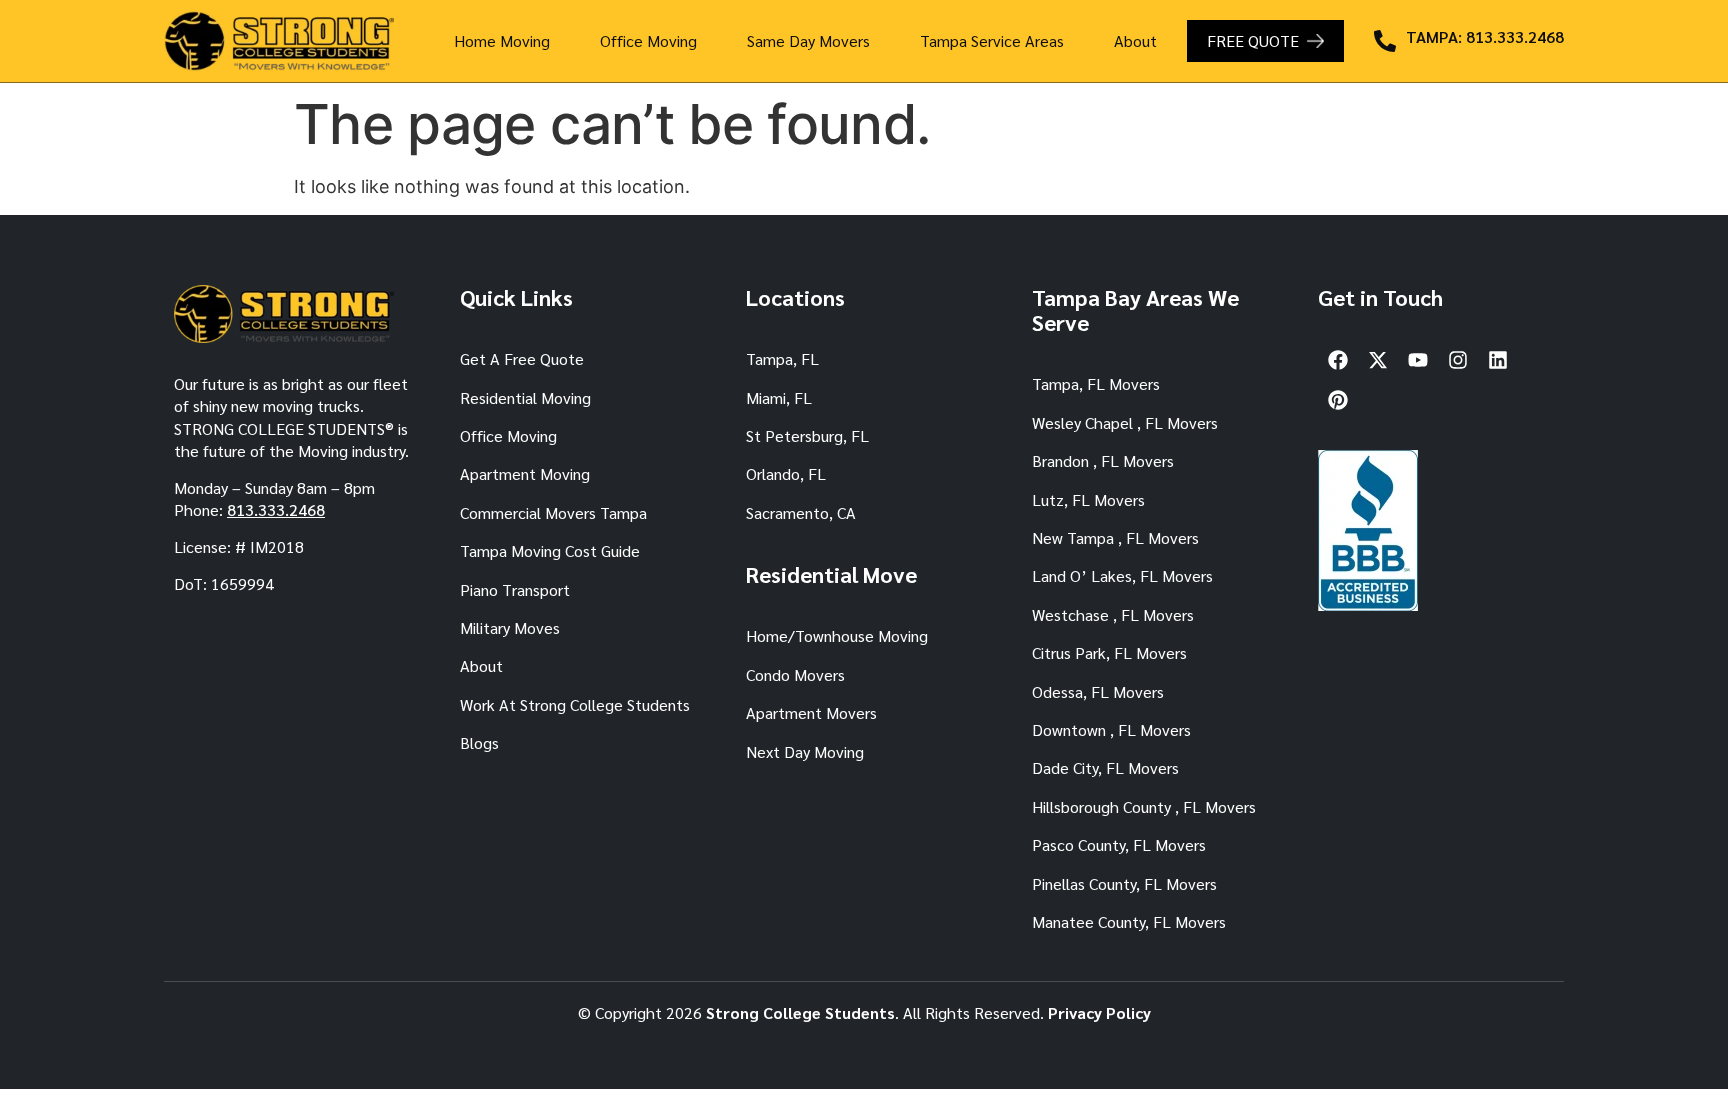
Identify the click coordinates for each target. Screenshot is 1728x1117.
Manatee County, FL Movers (1129, 921)
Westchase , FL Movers (1113, 614)
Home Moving (502, 40)
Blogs (479, 742)
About (1135, 40)
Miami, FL (779, 397)
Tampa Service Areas (992, 40)
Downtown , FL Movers (1111, 729)
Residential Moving (525, 397)
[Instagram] (1458, 360)
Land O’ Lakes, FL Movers (1122, 575)
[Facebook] (1338, 360)
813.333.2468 (276, 509)
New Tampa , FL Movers (1115, 537)
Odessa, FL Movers (1098, 691)
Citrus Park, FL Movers (1109, 652)
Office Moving (648, 40)
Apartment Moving (525, 473)
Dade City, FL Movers (1105, 767)
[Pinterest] (1338, 400)
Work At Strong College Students (575, 704)
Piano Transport (515, 589)
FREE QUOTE (1253, 40)
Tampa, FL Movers (1096, 383)
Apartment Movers (811, 712)
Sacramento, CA (801, 512)
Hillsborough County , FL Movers (1144, 806)
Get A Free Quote (522, 358)
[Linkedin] (1498, 360)
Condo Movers (795, 674)
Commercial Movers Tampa (553, 512)
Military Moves (510, 627)
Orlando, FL (786, 473)
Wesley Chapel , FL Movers (1125, 422)
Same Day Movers (808, 40)
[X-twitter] (1378, 360)
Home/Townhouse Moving (837, 635)
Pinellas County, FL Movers (1124, 883)
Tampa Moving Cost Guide (550, 550)
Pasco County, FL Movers (1119, 844)
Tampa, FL (782, 358)
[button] (507, 41)
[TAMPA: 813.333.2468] (1385, 41)
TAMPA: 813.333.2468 (1485, 36)
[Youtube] (1418, 360)
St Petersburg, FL (807, 435)
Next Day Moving (805, 751)
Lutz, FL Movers (1088, 499)
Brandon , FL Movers (1103, 460)
